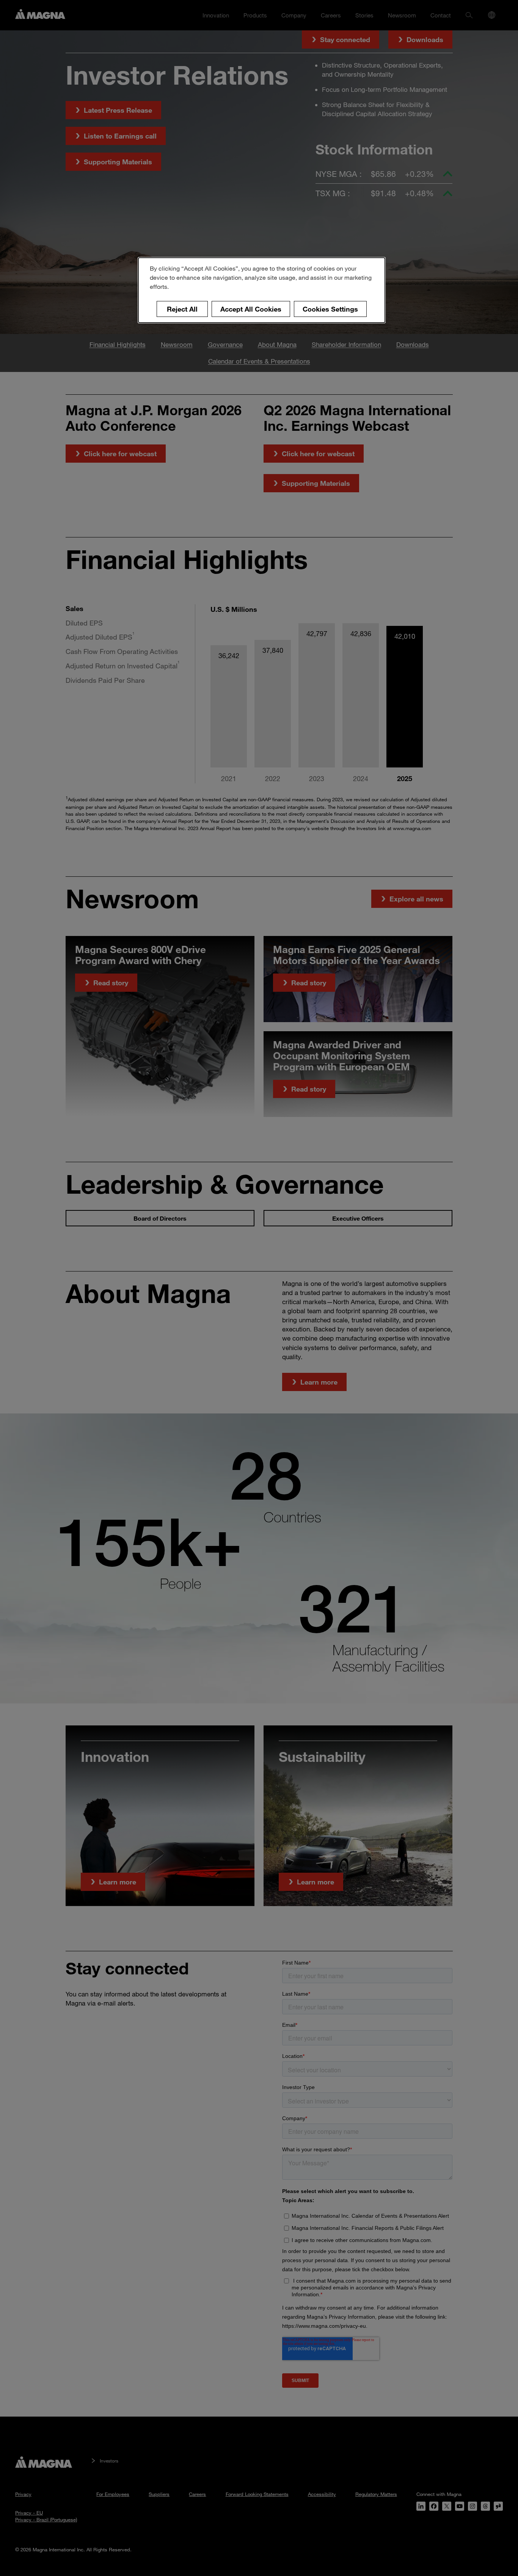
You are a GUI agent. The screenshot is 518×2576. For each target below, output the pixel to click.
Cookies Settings (330, 309)
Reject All (182, 309)
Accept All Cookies (251, 309)
